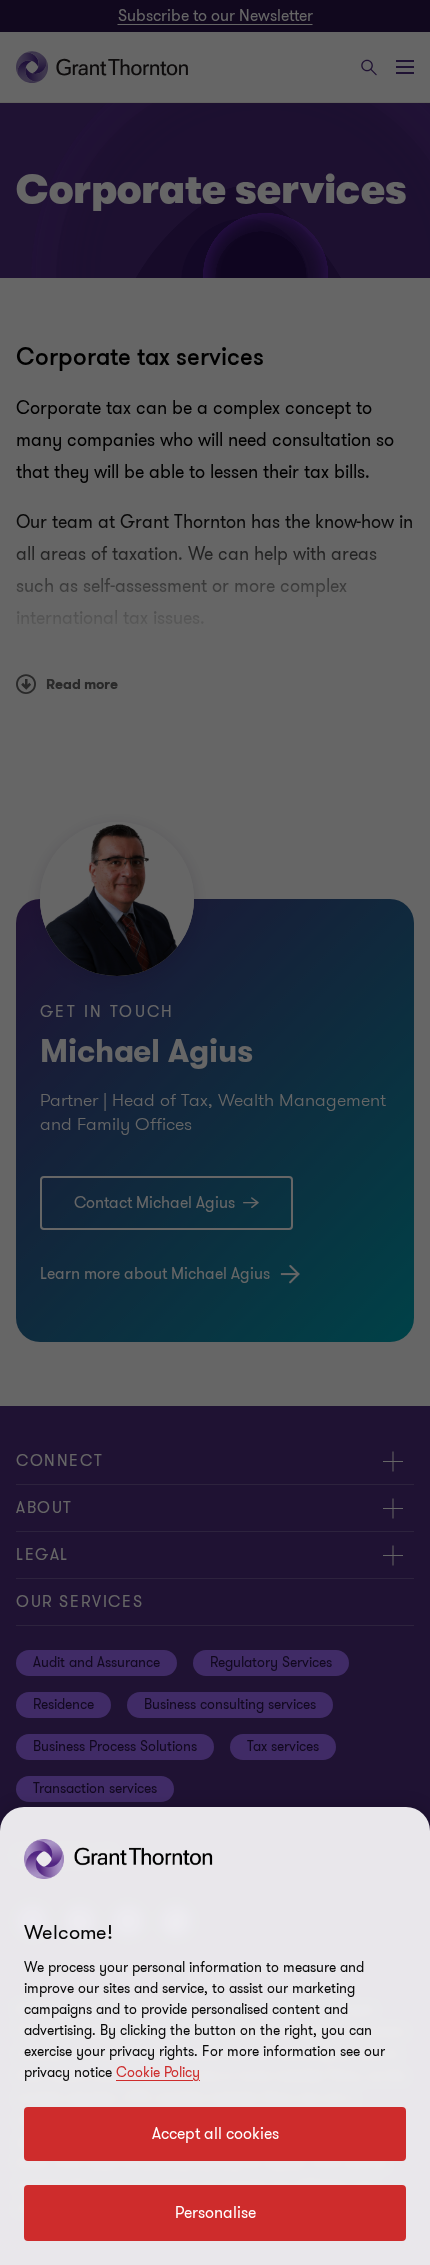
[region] (215, 2036)
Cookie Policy (158, 2072)
